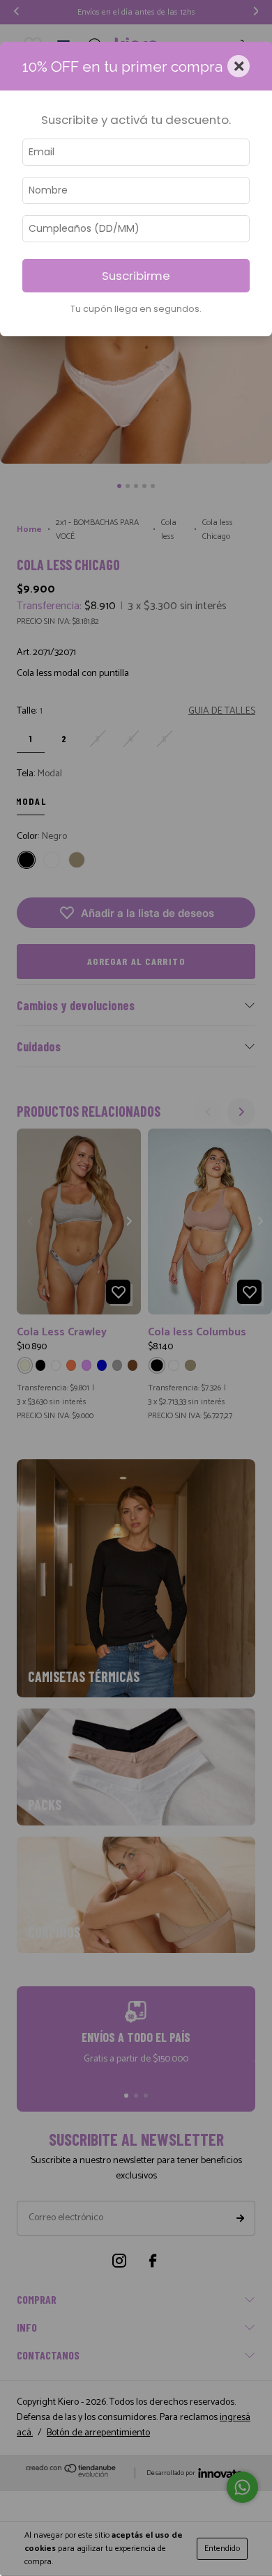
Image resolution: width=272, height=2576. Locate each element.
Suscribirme (136, 276)
